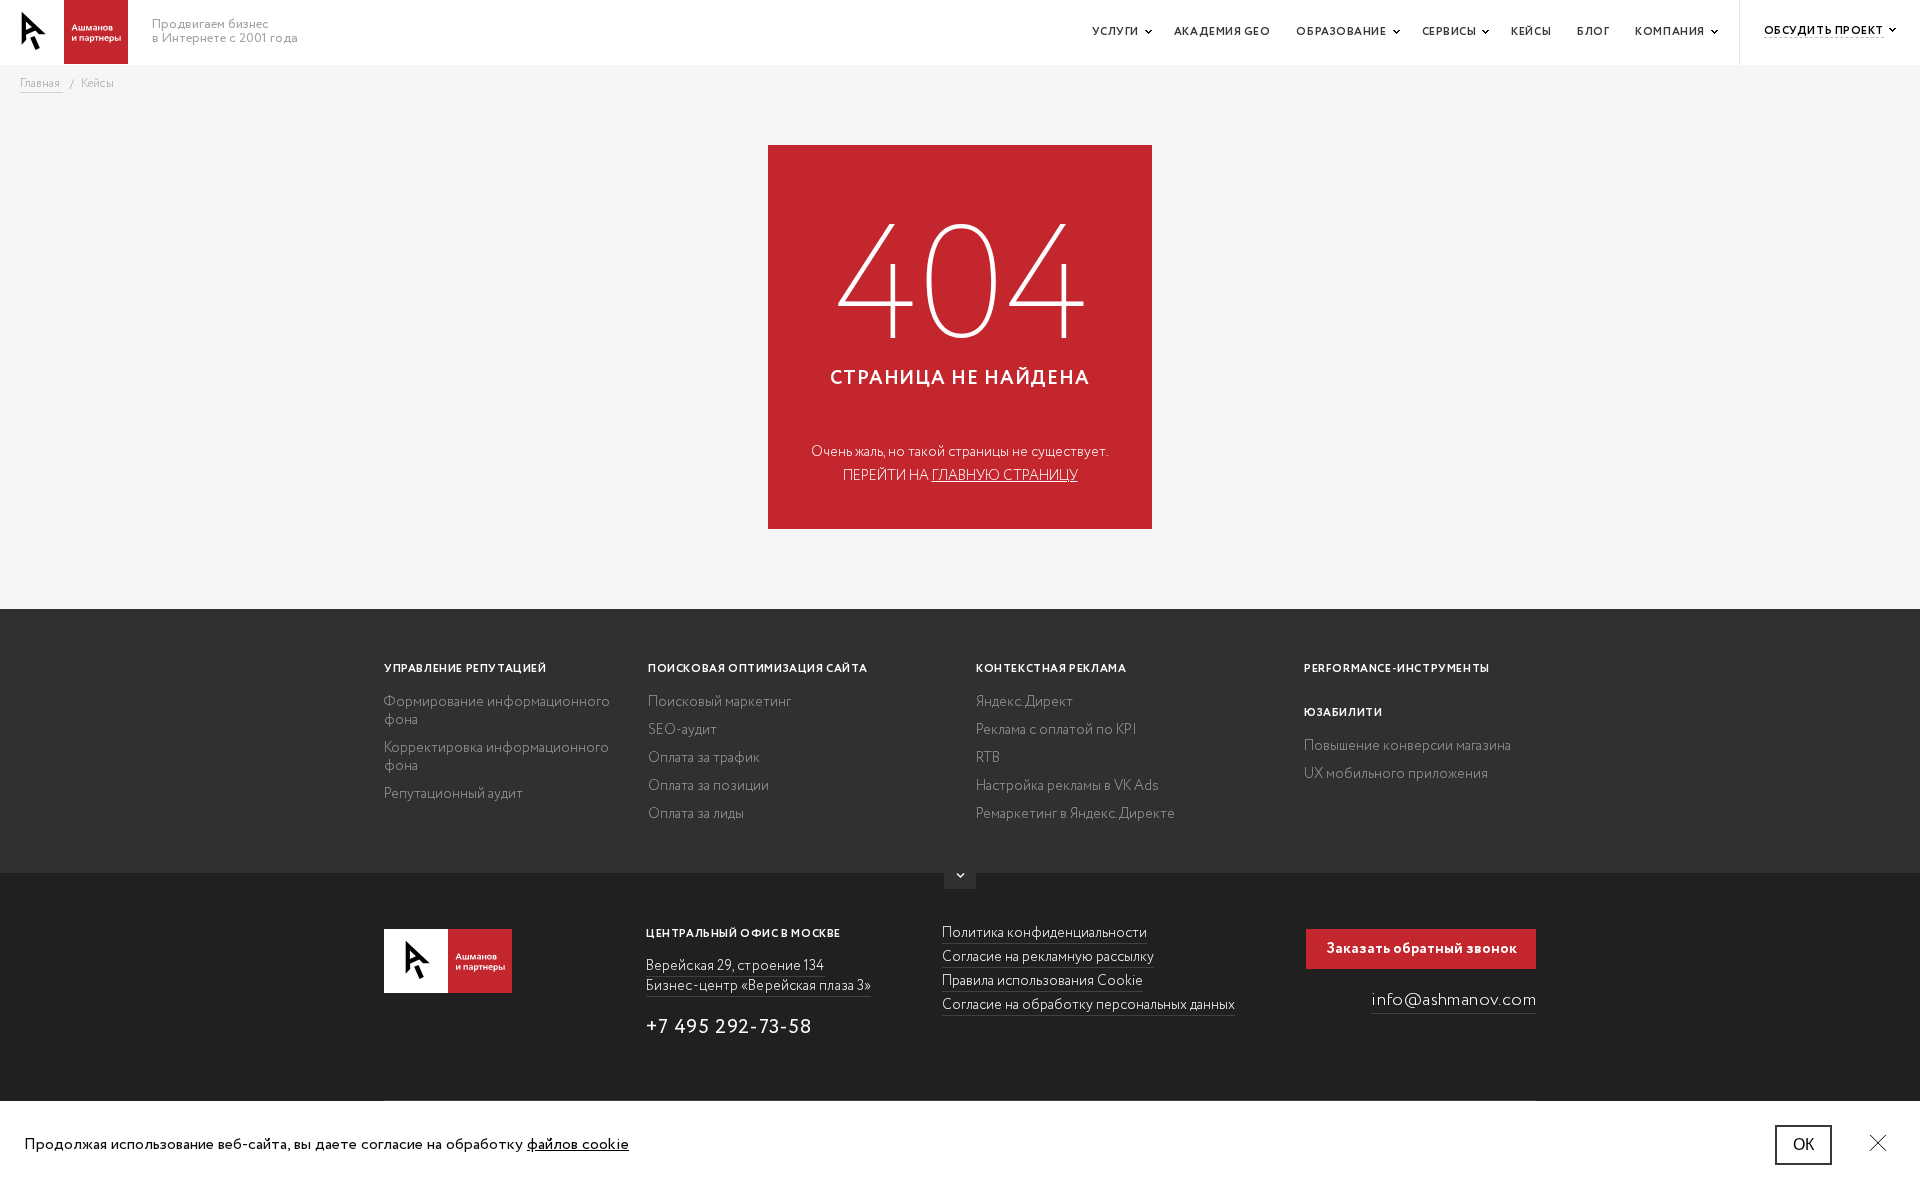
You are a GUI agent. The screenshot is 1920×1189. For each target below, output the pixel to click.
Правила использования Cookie (1042, 981)
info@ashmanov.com (1453, 1000)
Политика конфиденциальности (1044, 933)
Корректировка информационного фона (496, 757)
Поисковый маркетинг (719, 702)
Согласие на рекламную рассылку (1048, 957)
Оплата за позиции (708, 786)
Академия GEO (1222, 32)
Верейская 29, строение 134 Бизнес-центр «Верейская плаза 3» (758, 976)
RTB (988, 758)
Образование (1341, 32)
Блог (1593, 32)
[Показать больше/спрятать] (960, 881)
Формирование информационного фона (497, 711)
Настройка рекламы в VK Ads (1067, 786)
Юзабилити (1343, 713)
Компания (1669, 32)
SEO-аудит (682, 730)
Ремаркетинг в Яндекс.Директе (1075, 814)
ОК (1803, 1144)
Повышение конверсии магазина (1407, 746)
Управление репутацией (465, 669)
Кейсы (1531, 32)
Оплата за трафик (704, 758)
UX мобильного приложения (1396, 774)
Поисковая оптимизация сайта (757, 669)
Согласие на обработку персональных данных (1088, 1005)
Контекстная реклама (1051, 669)
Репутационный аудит (453, 794)
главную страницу (1005, 476)
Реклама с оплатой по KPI (1056, 730)
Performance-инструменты (1397, 669)
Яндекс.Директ (1024, 702)
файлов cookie (578, 1144)
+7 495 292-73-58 (729, 1027)
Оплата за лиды (696, 814)
